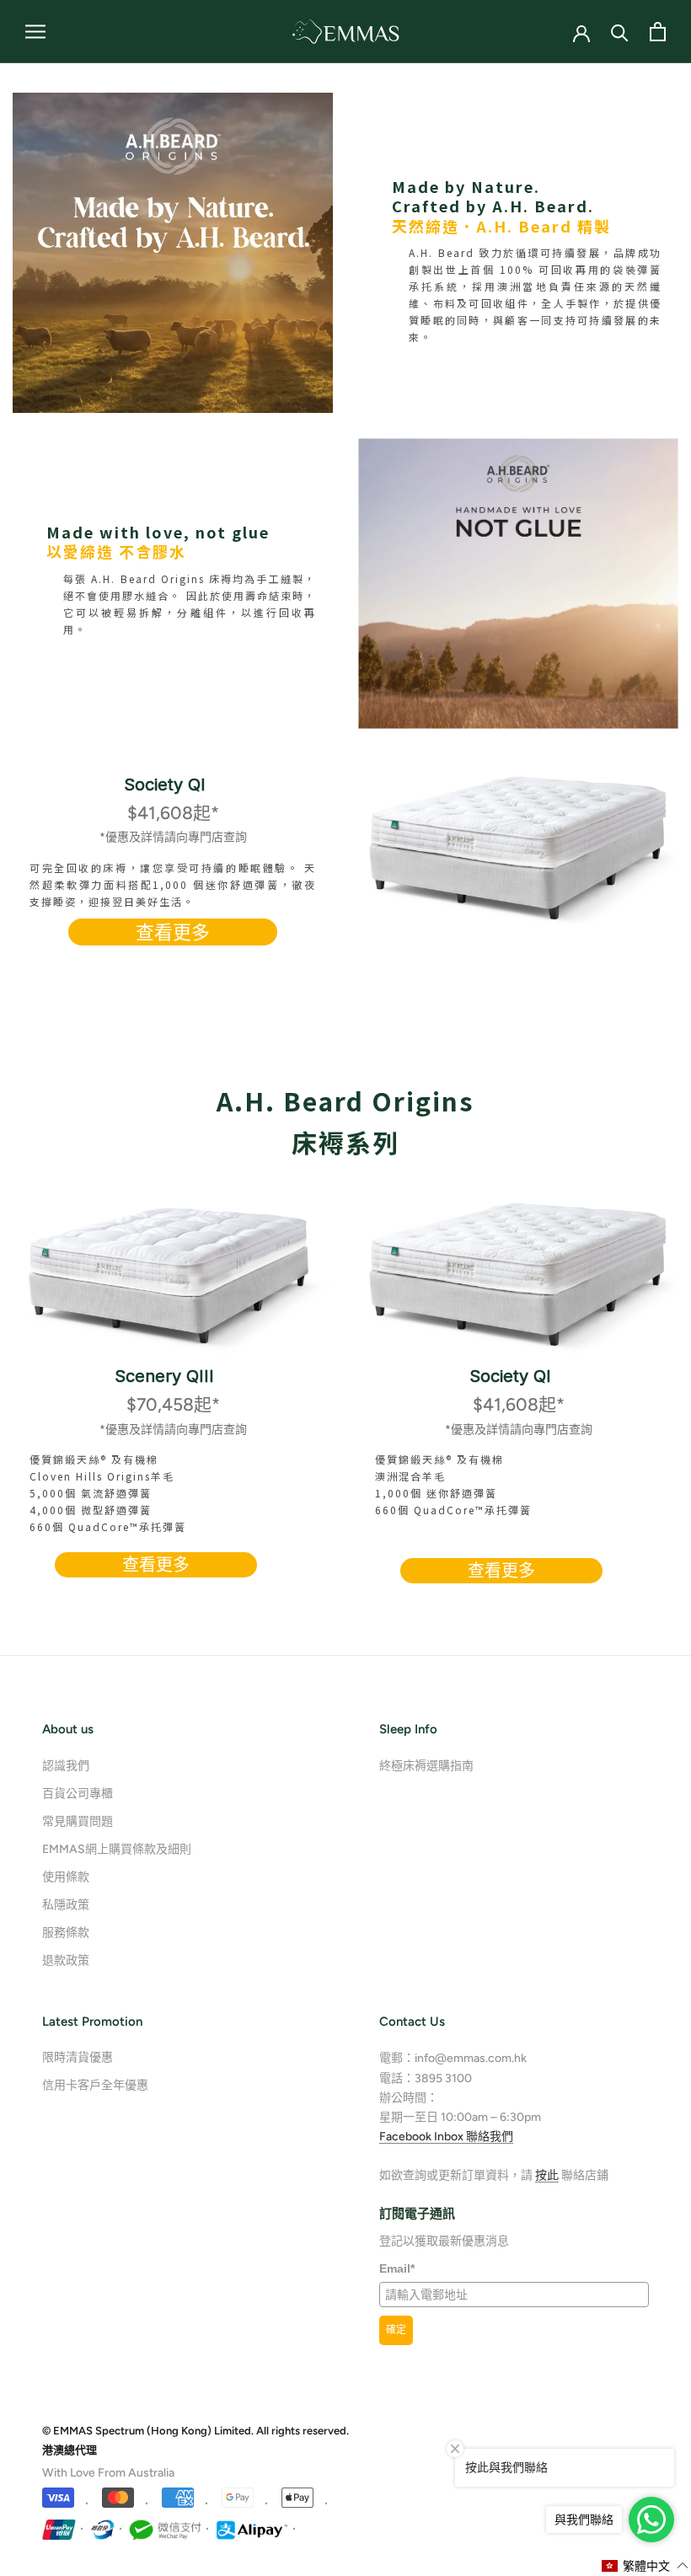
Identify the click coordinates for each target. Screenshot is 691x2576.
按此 (547, 2175)
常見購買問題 (78, 1821)
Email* (397, 2268)
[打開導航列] (35, 32)
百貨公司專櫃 (78, 1794)
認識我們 (66, 1766)
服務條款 (66, 1933)
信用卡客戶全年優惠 (95, 2085)
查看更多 (173, 932)
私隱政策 (66, 1905)
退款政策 (66, 1960)
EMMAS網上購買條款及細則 (117, 1849)
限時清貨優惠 (78, 2057)
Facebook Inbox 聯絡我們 (446, 2137)
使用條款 (66, 1877)
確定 (396, 2330)
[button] (645, 2566)
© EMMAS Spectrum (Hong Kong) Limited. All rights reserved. (196, 2431)
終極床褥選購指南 (426, 1766)
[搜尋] (620, 32)
